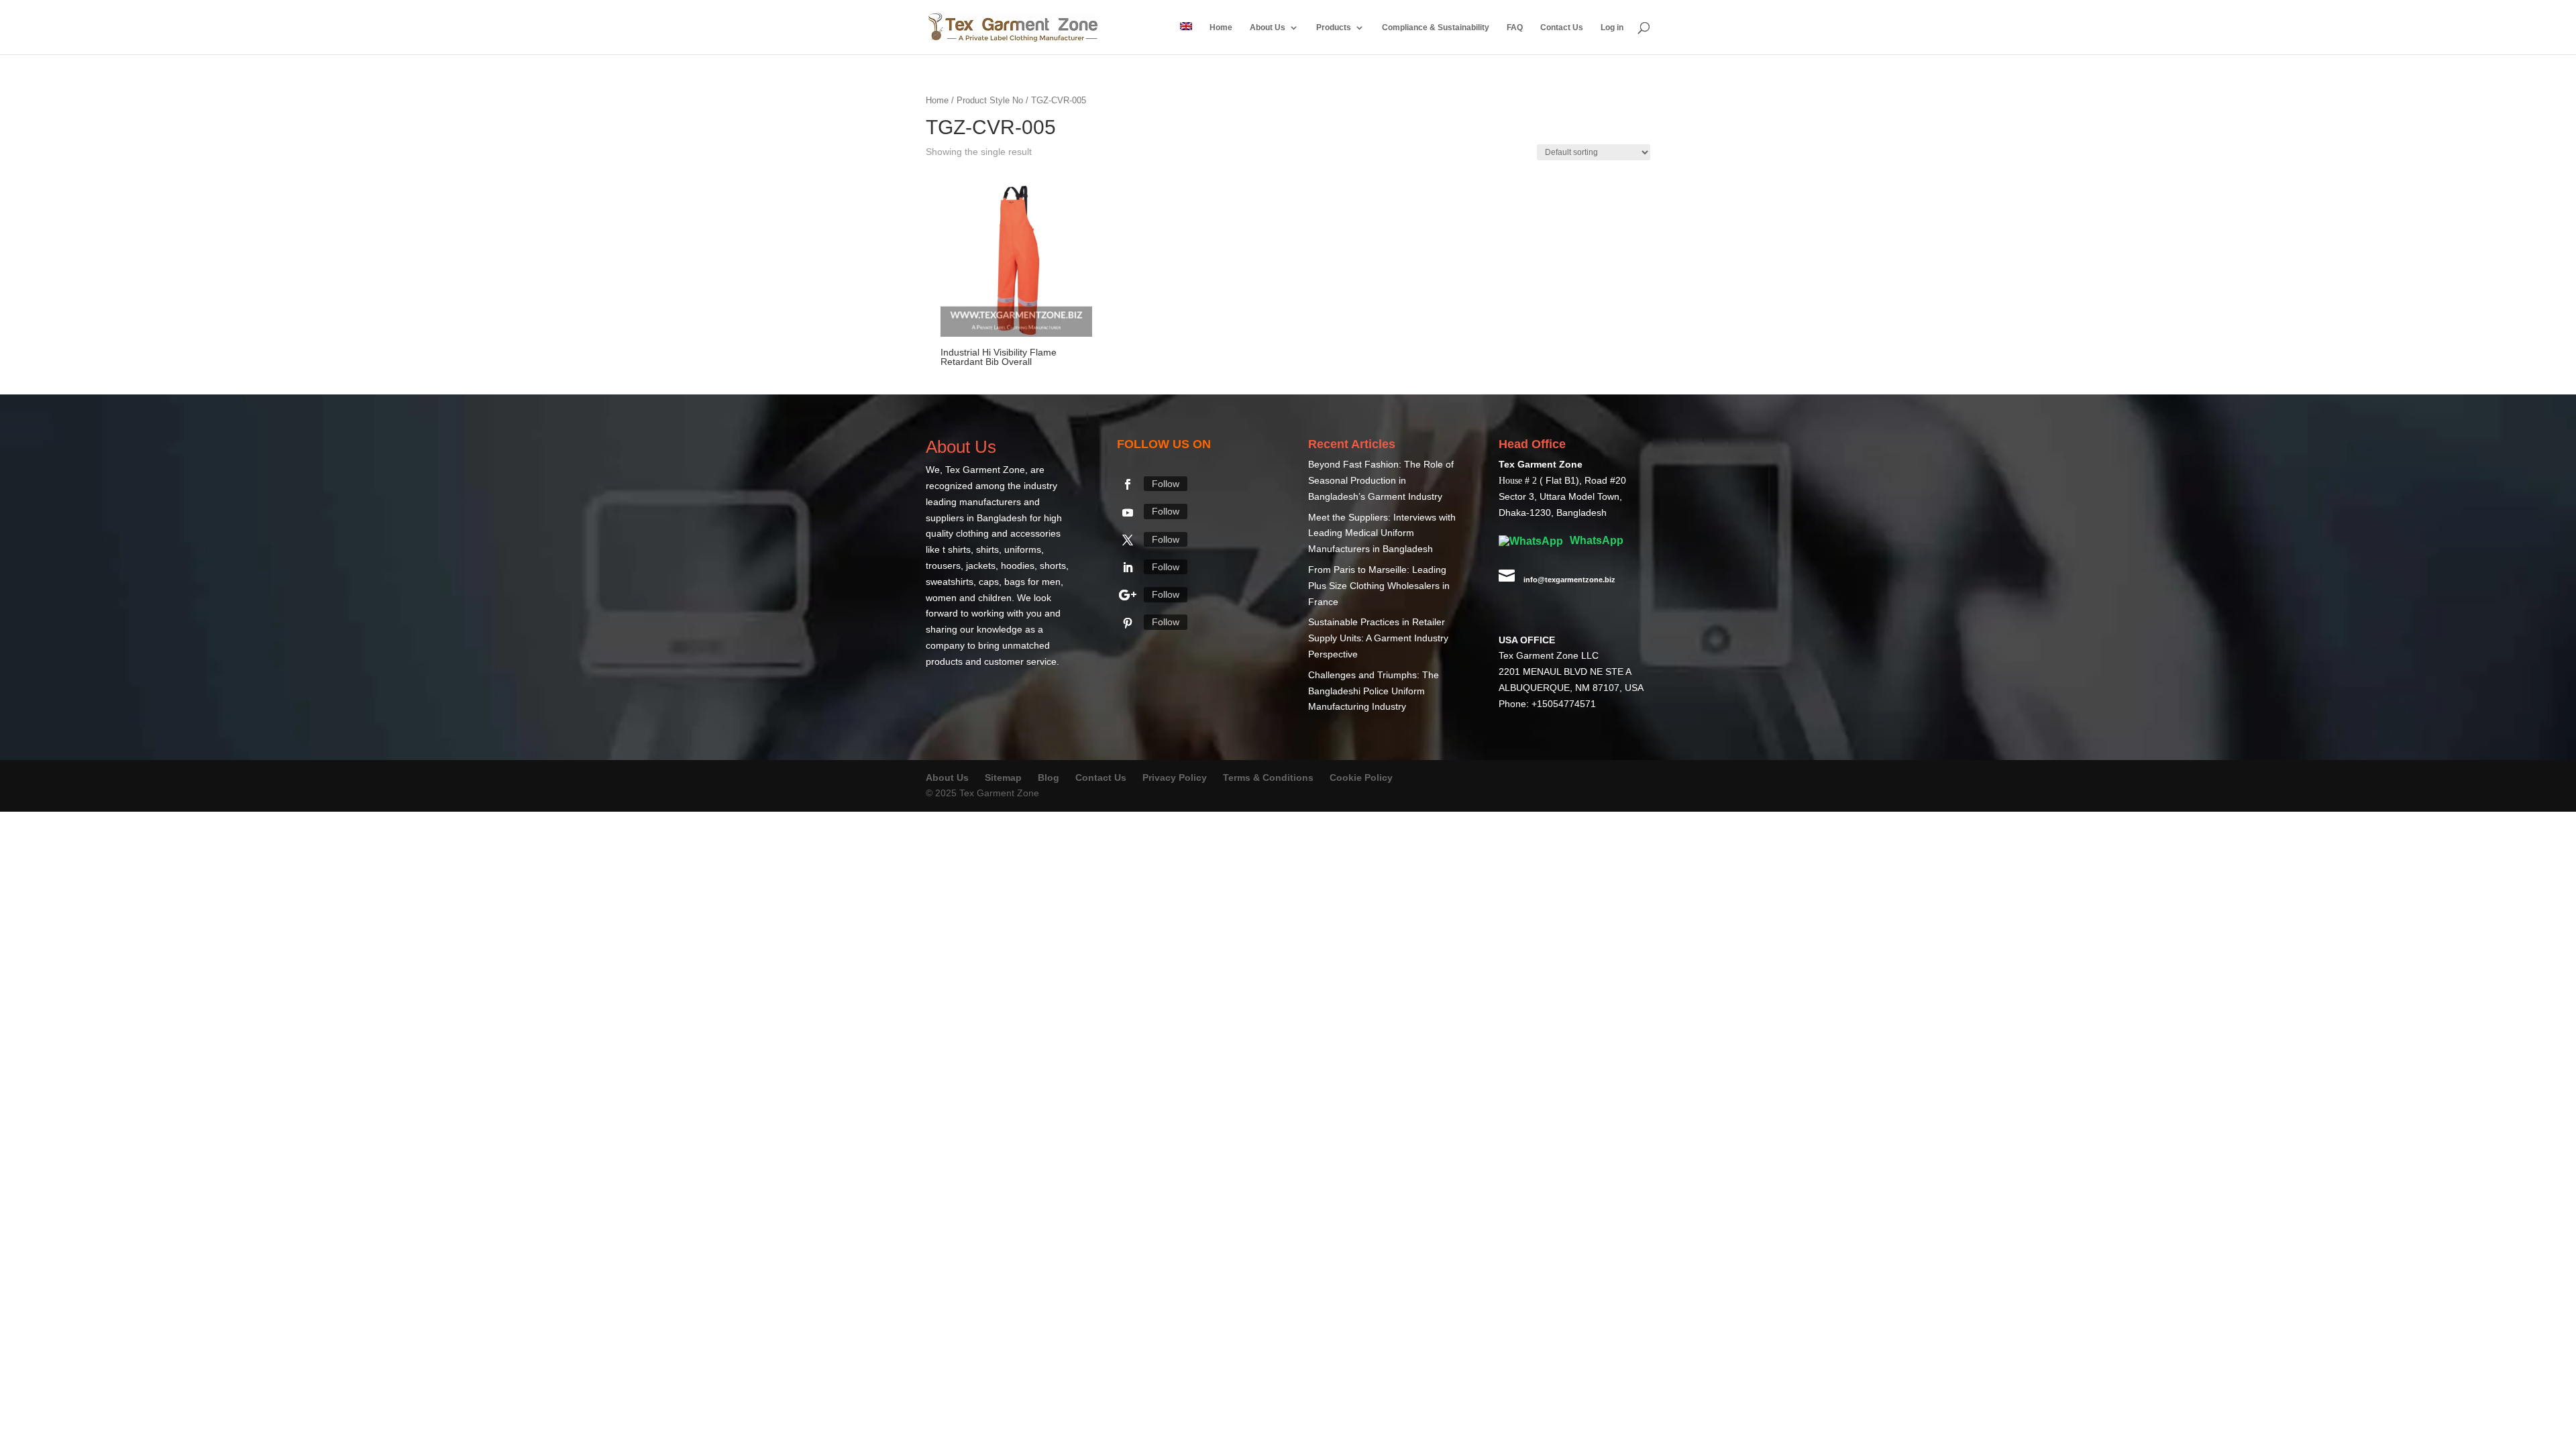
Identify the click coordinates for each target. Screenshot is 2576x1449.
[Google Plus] (1128, 596)
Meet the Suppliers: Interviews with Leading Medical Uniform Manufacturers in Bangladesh (1382, 534)
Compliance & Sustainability (1436, 28)
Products (1334, 28)
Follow (1166, 484)
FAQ (1515, 28)
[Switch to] (1186, 38)
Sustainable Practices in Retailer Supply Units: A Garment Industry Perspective (1378, 639)
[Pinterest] (1128, 624)
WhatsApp (1595, 541)
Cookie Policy (1361, 778)
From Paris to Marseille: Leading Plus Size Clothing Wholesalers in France (1379, 586)
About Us (1268, 28)
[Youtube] (1128, 513)
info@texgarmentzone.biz (1569, 580)
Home (1221, 28)
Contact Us (1562, 28)
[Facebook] (1128, 485)
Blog (1050, 778)
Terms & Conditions (1268, 778)
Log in (1612, 28)
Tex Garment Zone (985, 470)
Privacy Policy (1175, 778)
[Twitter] (1128, 541)
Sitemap (1003, 778)
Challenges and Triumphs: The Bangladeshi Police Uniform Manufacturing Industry (1374, 692)
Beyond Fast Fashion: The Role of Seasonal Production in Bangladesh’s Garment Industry (1381, 481)
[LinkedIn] (1128, 568)
